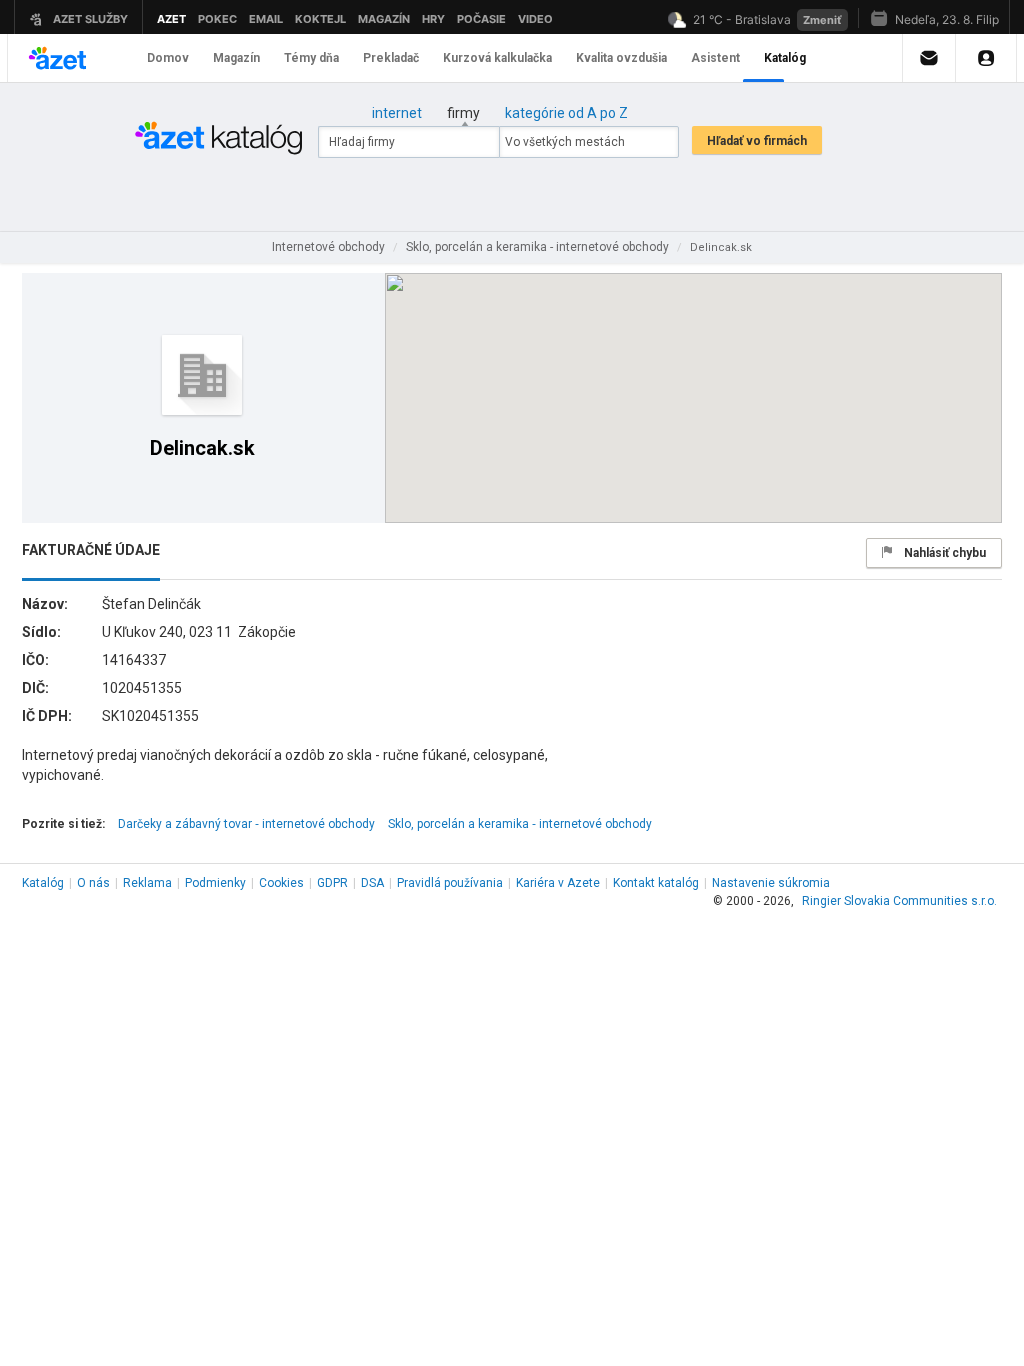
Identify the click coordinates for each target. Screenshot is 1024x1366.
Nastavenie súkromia (771, 883)
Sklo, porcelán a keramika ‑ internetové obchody (520, 824)
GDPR (332, 883)
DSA (372, 883)
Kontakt (656, 883)
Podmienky (215, 883)
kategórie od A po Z (566, 113)
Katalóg (43, 883)
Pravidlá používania (450, 883)
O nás (93, 883)
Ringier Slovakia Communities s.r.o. (899, 901)
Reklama (147, 883)
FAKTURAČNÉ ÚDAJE (91, 550)
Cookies (281, 883)
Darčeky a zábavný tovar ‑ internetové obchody (246, 824)
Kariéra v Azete (558, 883)
